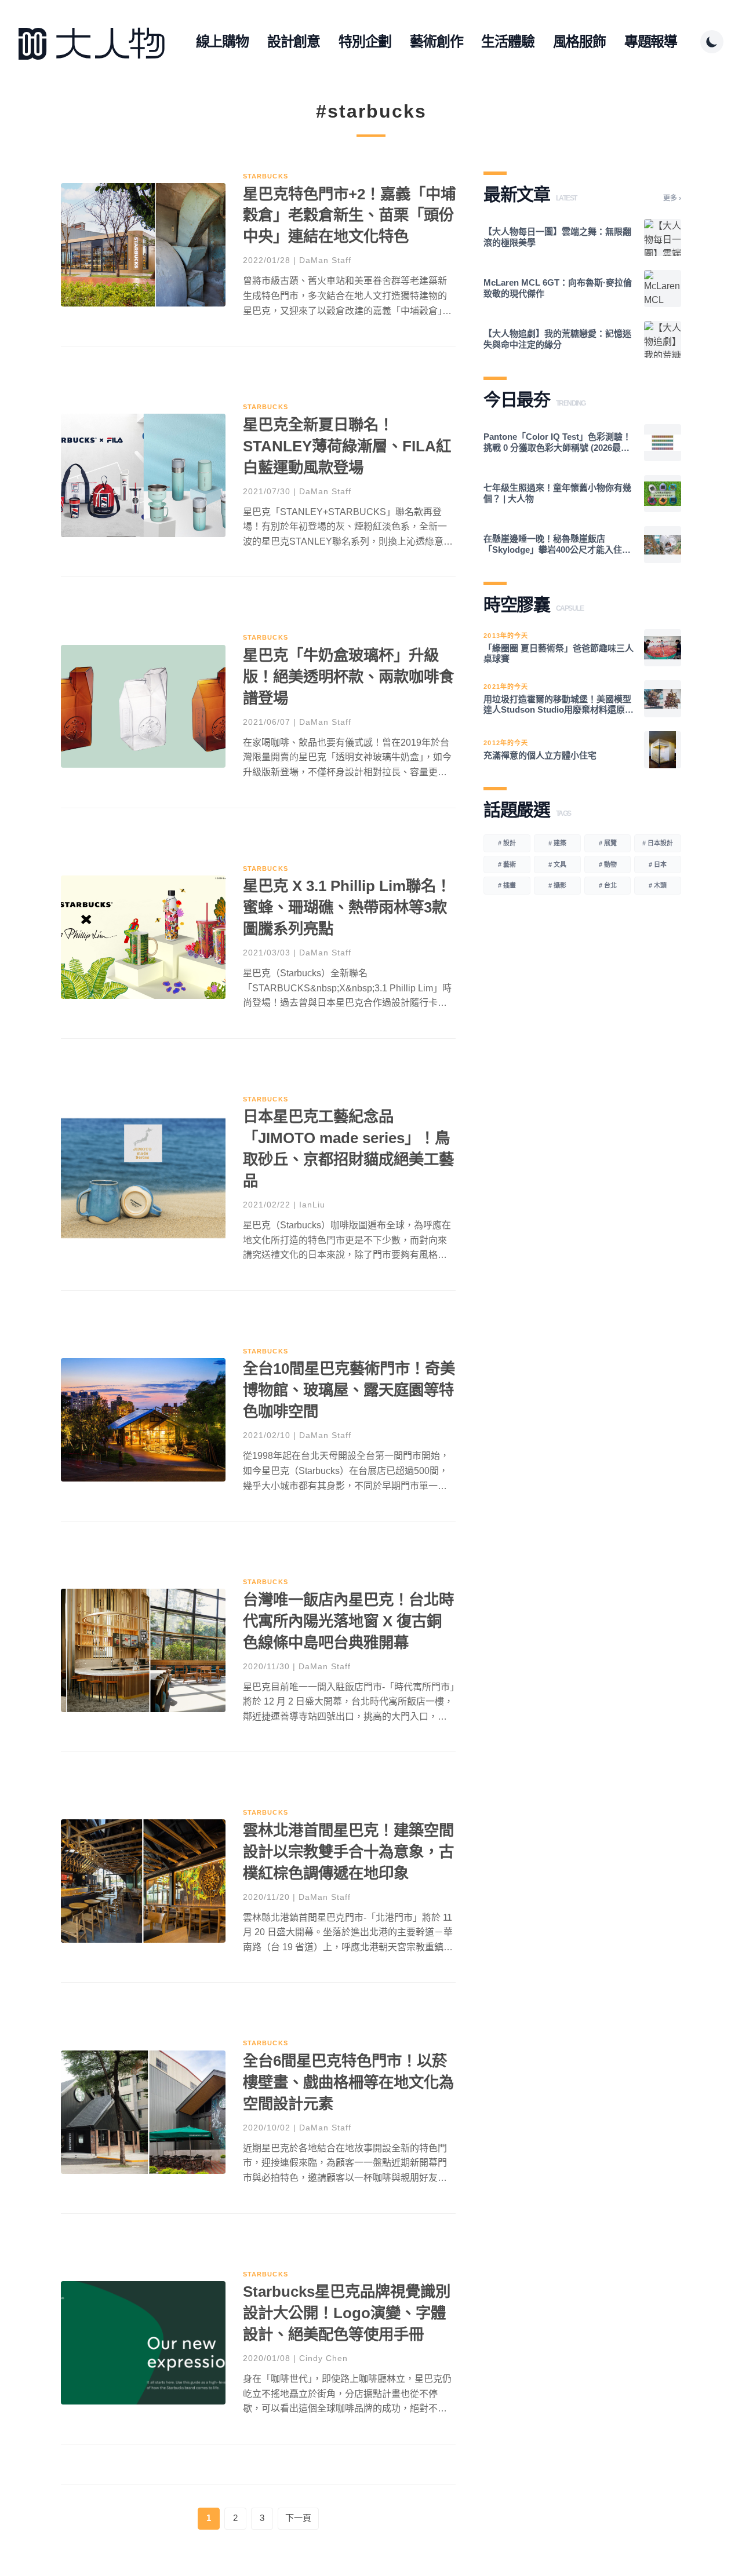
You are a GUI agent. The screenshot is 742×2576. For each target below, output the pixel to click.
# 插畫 (507, 885)
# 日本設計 (658, 843)
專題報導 (651, 41)
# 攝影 (557, 885)
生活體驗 (508, 41)
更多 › (672, 198)
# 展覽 (608, 843)
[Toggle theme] (712, 42)
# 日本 (658, 864)
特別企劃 (365, 41)
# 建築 (557, 843)
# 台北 (608, 885)
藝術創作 (436, 41)
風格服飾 (579, 41)
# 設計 (507, 843)
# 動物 (608, 864)
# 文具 (557, 864)
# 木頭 (658, 885)
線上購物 (222, 41)
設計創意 (294, 41)
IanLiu (312, 1205)
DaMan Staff (325, 260)
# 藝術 (507, 864)
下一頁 (298, 2518)
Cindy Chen (323, 2358)
